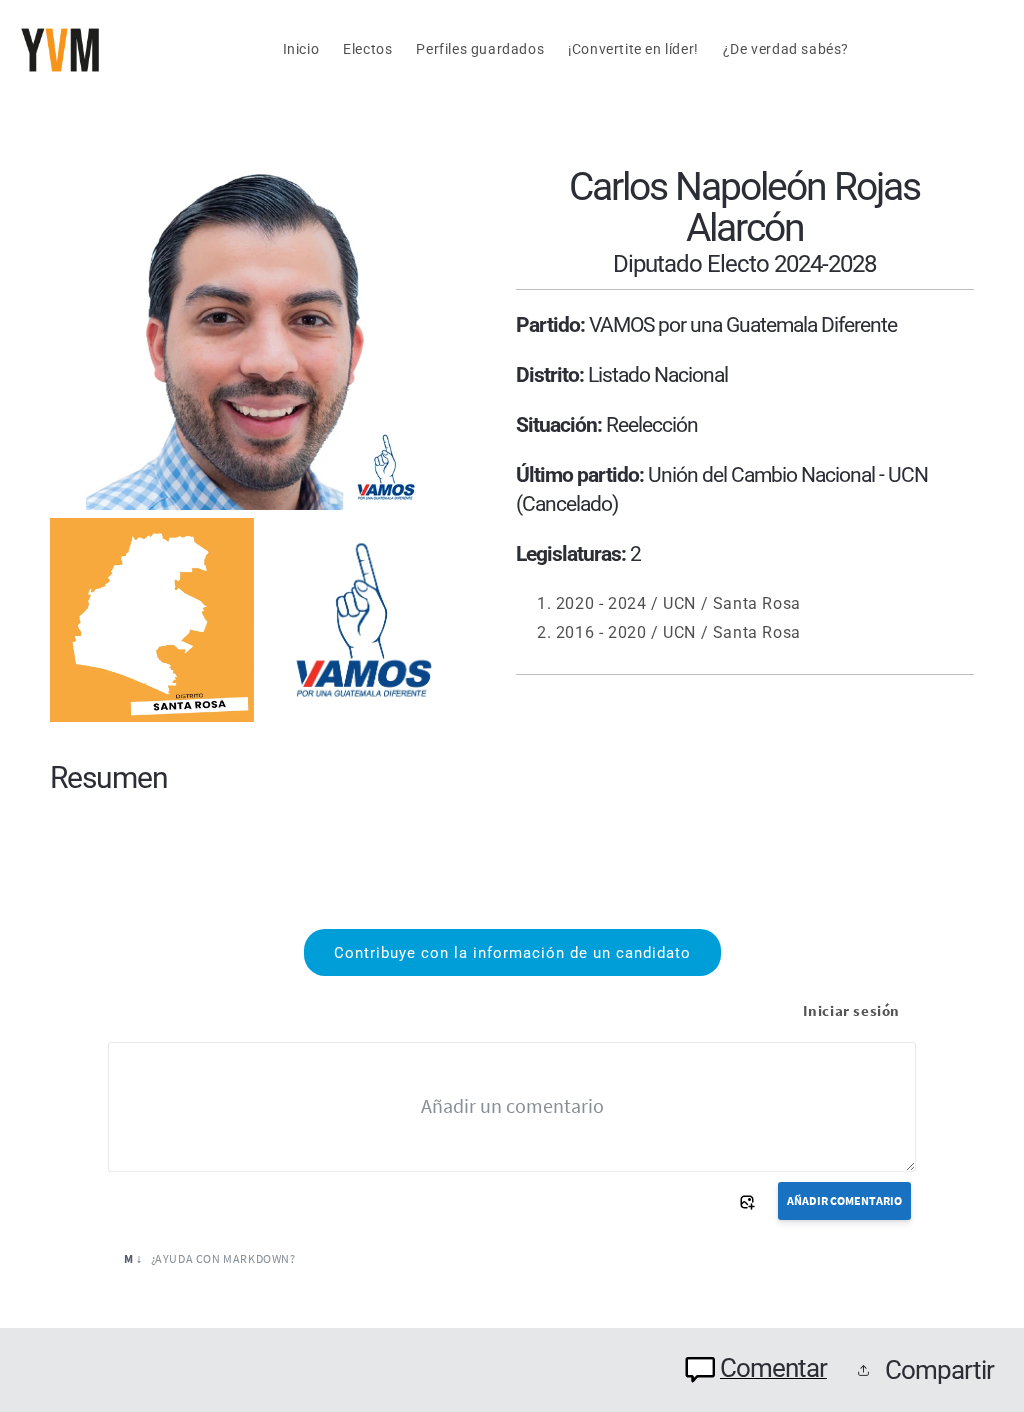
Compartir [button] (939, 1370)
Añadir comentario (844, 1200)
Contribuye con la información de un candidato (512, 953)
